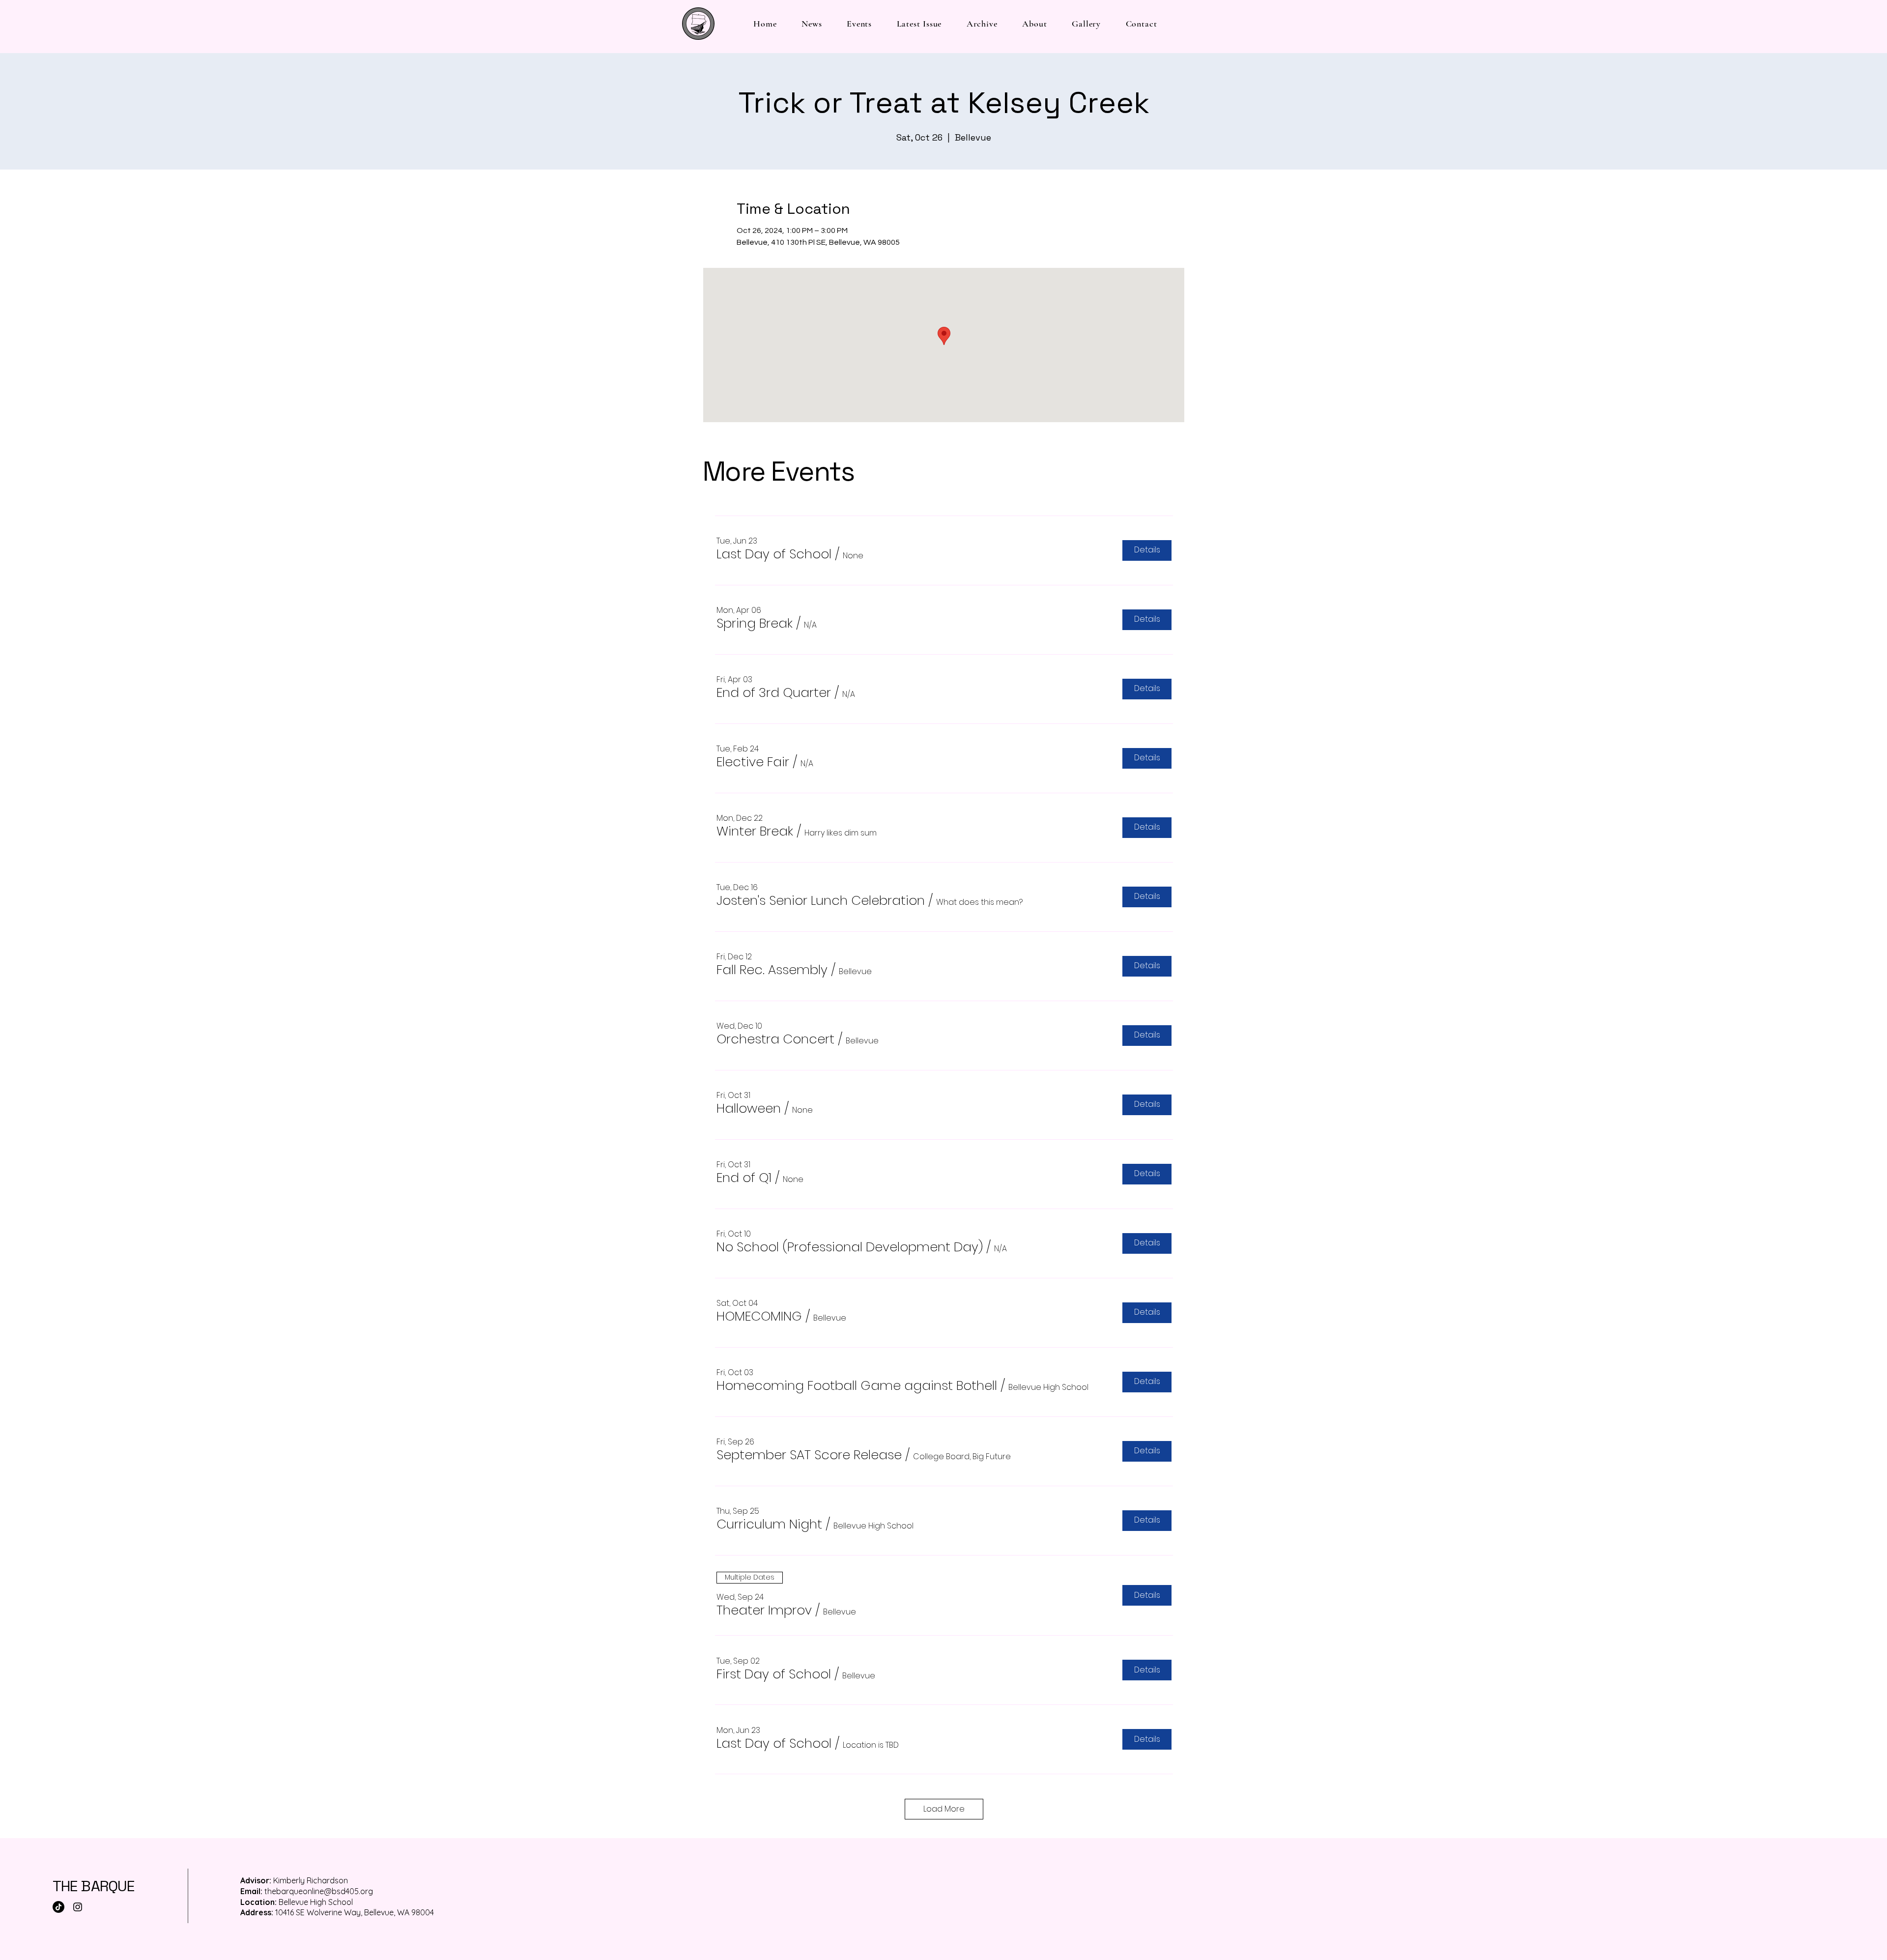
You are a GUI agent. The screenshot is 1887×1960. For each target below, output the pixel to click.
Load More (944, 1809)
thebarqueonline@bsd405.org (319, 1891)
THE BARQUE (94, 1886)
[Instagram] (78, 1907)
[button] (774, 554)
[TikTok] (58, 1907)
